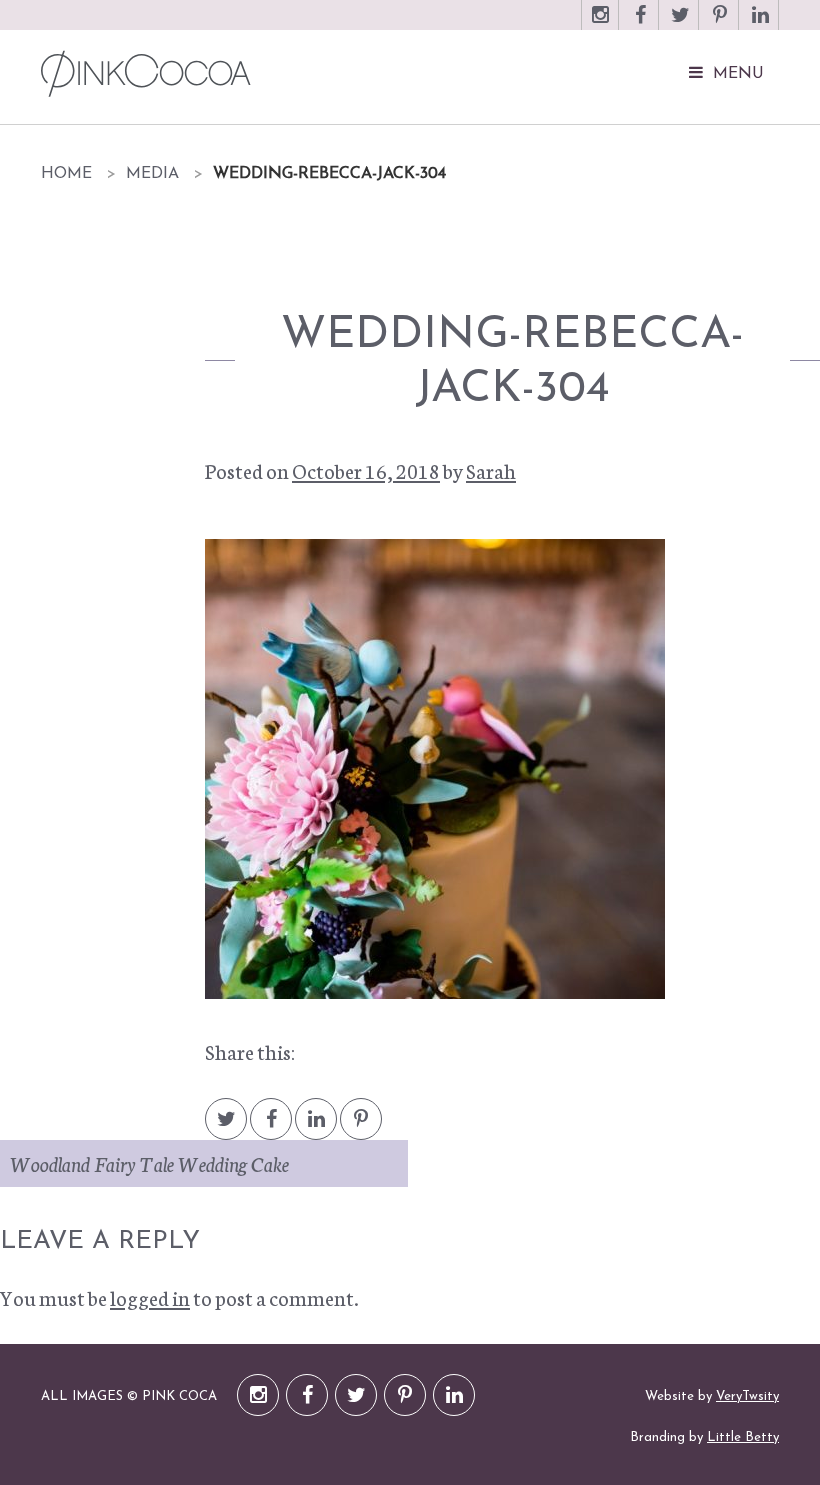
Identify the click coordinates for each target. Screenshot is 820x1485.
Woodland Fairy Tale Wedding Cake (149, 1163)
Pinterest (720, 24)
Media (152, 174)
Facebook (640, 24)
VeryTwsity (747, 1396)
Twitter (680, 24)
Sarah (491, 470)
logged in (150, 1297)
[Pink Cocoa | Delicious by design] (292, 73)
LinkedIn (760, 24)
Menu (738, 74)
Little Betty (743, 1437)
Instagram (600, 24)
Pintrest (361, 1128)
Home (66, 174)
